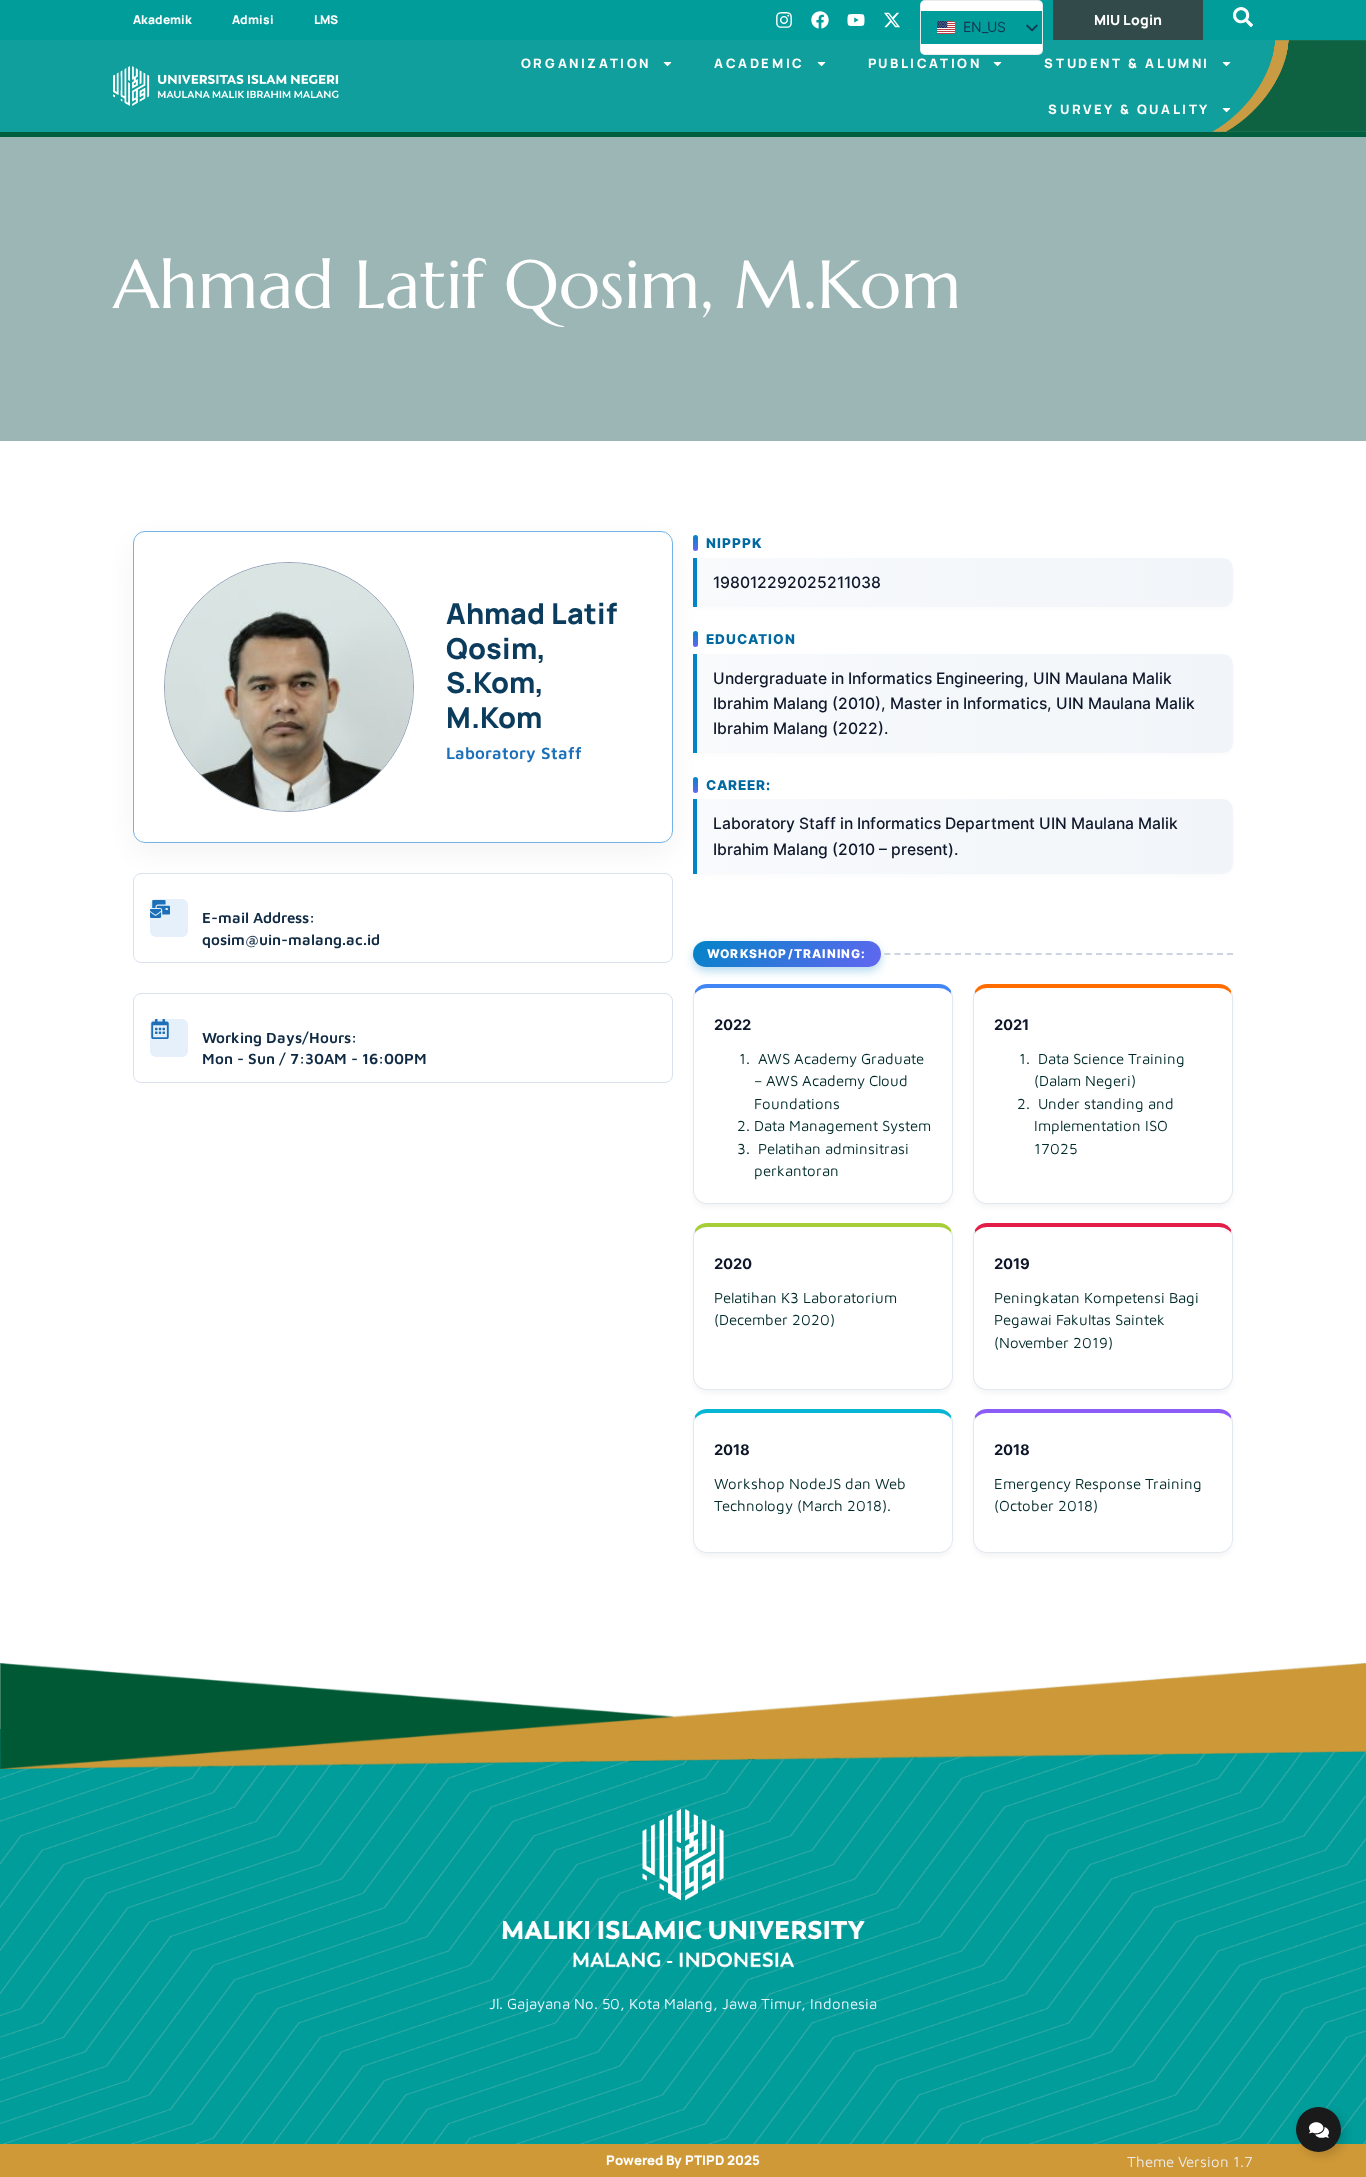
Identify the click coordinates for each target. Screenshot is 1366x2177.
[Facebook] (820, 20)
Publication (925, 63)
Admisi (253, 19)
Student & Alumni (1127, 63)
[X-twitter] (892, 20)
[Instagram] (784, 20)
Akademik (162, 19)
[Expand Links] (1318, 2129)
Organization (586, 63)
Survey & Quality (1129, 109)
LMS (326, 19)
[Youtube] (856, 20)
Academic (759, 63)
